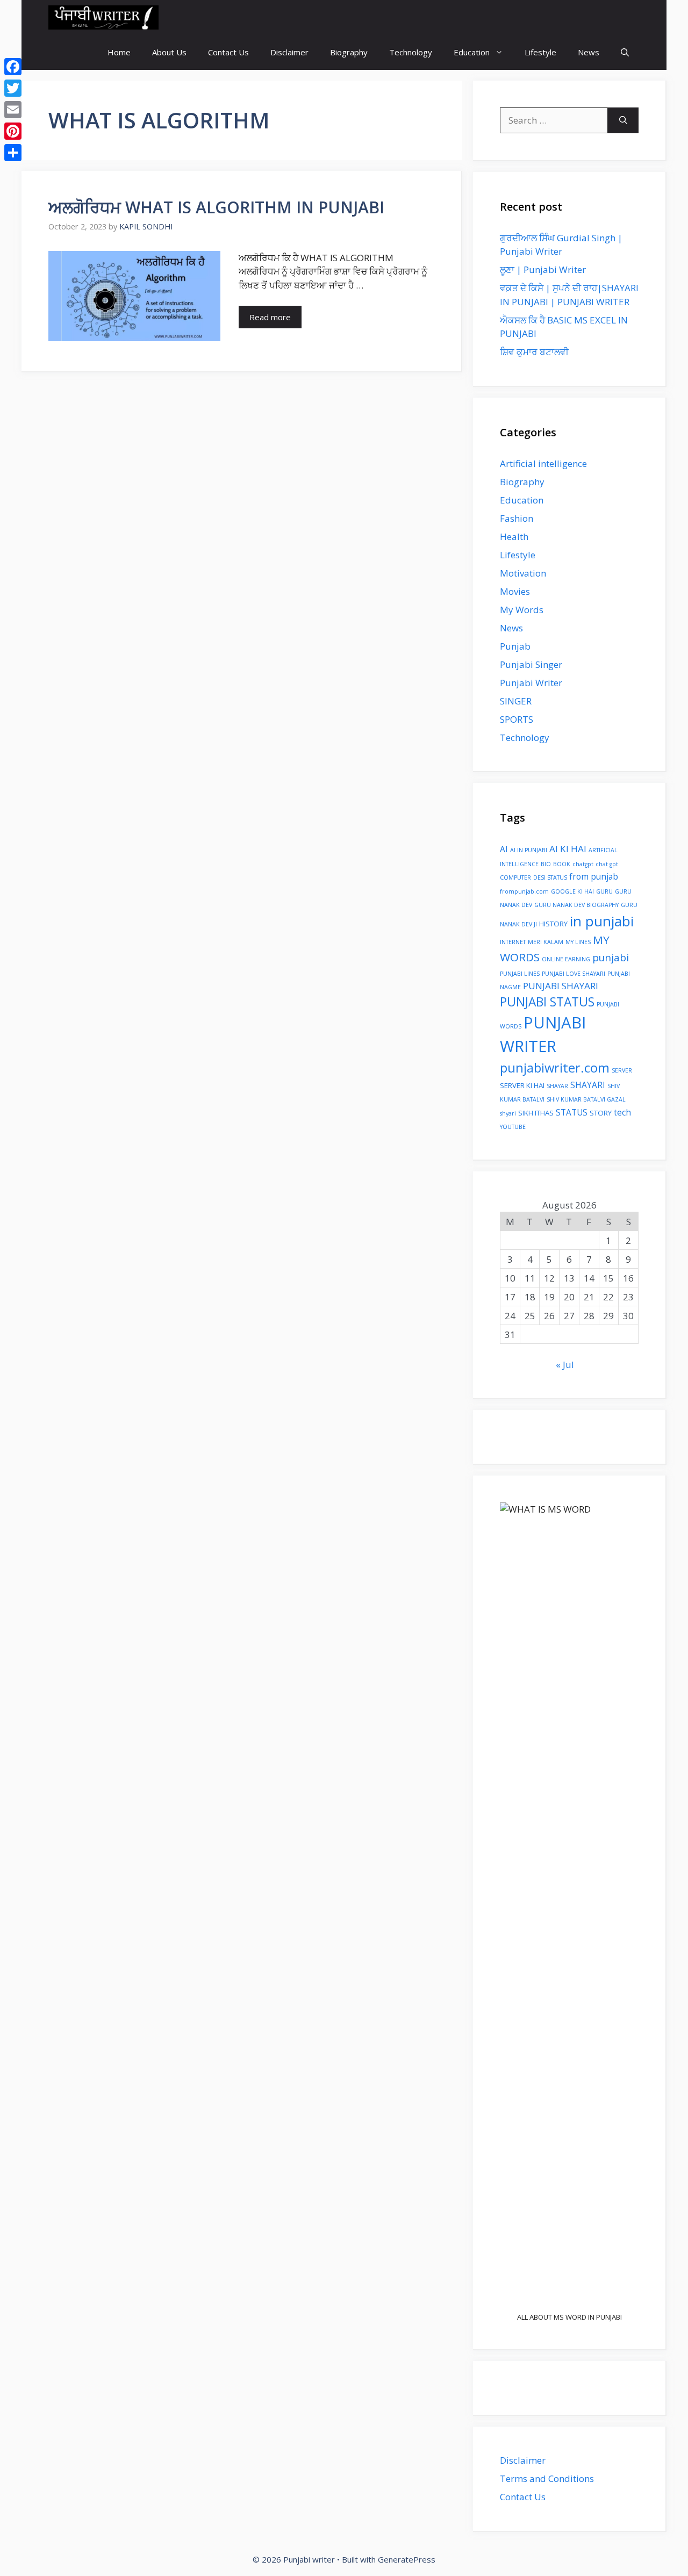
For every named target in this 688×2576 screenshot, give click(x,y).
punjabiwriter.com (555, 1068)
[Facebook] (13, 67)
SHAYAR (557, 1086)
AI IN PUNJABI (529, 850)
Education (472, 52)
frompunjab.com (524, 891)
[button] (625, 52)
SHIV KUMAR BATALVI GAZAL (586, 1099)
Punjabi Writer (531, 683)
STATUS (572, 1112)
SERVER (622, 1070)
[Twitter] (13, 88)
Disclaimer (289, 52)
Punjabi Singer (531, 664)
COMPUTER (515, 877)
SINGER (516, 701)
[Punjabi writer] (103, 17)
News (589, 52)
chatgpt (583, 864)
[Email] (13, 110)
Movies (515, 591)
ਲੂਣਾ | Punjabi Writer (543, 269)
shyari (508, 1113)
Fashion (517, 518)
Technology (411, 52)
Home (119, 52)
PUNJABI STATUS (547, 1002)
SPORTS (517, 719)
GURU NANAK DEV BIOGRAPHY (576, 905)
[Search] (623, 120)
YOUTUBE (513, 1127)
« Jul (565, 1365)
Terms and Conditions (547, 2478)
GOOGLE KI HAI (572, 891)
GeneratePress (407, 2559)
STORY (601, 1113)
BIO (546, 864)
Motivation (523, 573)
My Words (522, 610)
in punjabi (602, 921)
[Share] (13, 153)
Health (514, 537)
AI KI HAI (568, 849)
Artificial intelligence (543, 463)
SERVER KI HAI (522, 1085)
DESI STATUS (550, 877)
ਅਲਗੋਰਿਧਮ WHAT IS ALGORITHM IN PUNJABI (216, 207)
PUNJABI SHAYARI (561, 986)
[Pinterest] (13, 131)
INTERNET (513, 942)
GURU (604, 891)
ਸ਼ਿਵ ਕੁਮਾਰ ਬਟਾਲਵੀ (534, 352)
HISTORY (553, 924)
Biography (349, 52)
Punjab (515, 646)
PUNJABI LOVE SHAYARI (574, 974)
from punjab (594, 876)
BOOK (562, 864)
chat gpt (607, 864)
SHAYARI (588, 1085)
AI (504, 849)
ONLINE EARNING (566, 959)
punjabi (611, 957)
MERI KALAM (546, 942)
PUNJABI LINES (520, 974)
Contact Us (228, 52)
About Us (169, 52)
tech (622, 1112)
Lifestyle (540, 52)
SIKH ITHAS (536, 1113)
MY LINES (578, 942)
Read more (270, 317)
